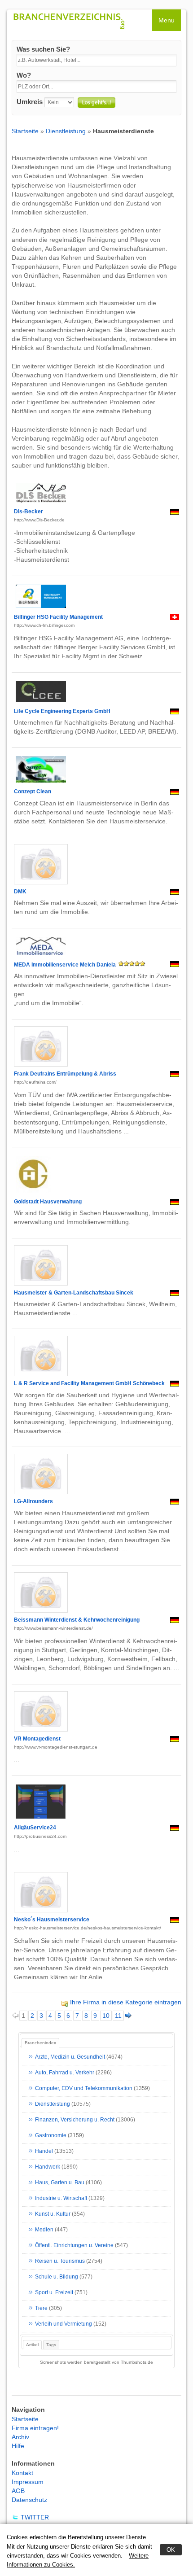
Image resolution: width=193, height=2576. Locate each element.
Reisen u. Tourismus (60, 2261)
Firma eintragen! (35, 2428)
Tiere (41, 2308)
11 (118, 2016)
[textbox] (96, 60)
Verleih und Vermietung (64, 2324)
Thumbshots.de (137, 2362)
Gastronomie (51, 2135)
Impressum (28, 2482)
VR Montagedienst (37, 1739)
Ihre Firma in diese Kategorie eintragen (126, 2002)
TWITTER (35, 2517)
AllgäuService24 (35, 1828)
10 (106, 2016)
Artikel (32, 2345)
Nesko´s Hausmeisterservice (52, 1920)
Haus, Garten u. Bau (60, 2182)
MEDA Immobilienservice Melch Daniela (65, 965)
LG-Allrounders (33, 1501)
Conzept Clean (33, 792)
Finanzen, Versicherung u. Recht (75, 2120)
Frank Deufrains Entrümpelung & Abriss (65, 1074)
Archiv (20, 2437)
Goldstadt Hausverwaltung (48, 1202)
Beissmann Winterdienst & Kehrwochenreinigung (77, 1620)
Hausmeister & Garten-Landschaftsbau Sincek (74, 1293)
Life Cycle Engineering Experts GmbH (62, 711)
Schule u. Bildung (57, 2277)
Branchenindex (40, 2043)
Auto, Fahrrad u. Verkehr (65, 2073)
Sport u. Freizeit (54, 2292)
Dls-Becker (29, 512)
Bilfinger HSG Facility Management (58, 617)
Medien (44, 2230)
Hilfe (18, 2446)
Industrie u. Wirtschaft (61, 2198)
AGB (18, 2491)
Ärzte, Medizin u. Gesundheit (70, 2057)
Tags (51, 2345)
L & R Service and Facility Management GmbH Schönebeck (89, 1383)
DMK (20, 892)
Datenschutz (29, 2500)
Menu (167, 20)
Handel (44, 2151)
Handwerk (48, 2167)
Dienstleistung (66, 131)
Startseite (25, 131)
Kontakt (22, 2473)
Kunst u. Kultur (53, 2214)
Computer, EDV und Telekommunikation (84, 2088)
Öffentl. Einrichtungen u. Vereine (74, 2245)
